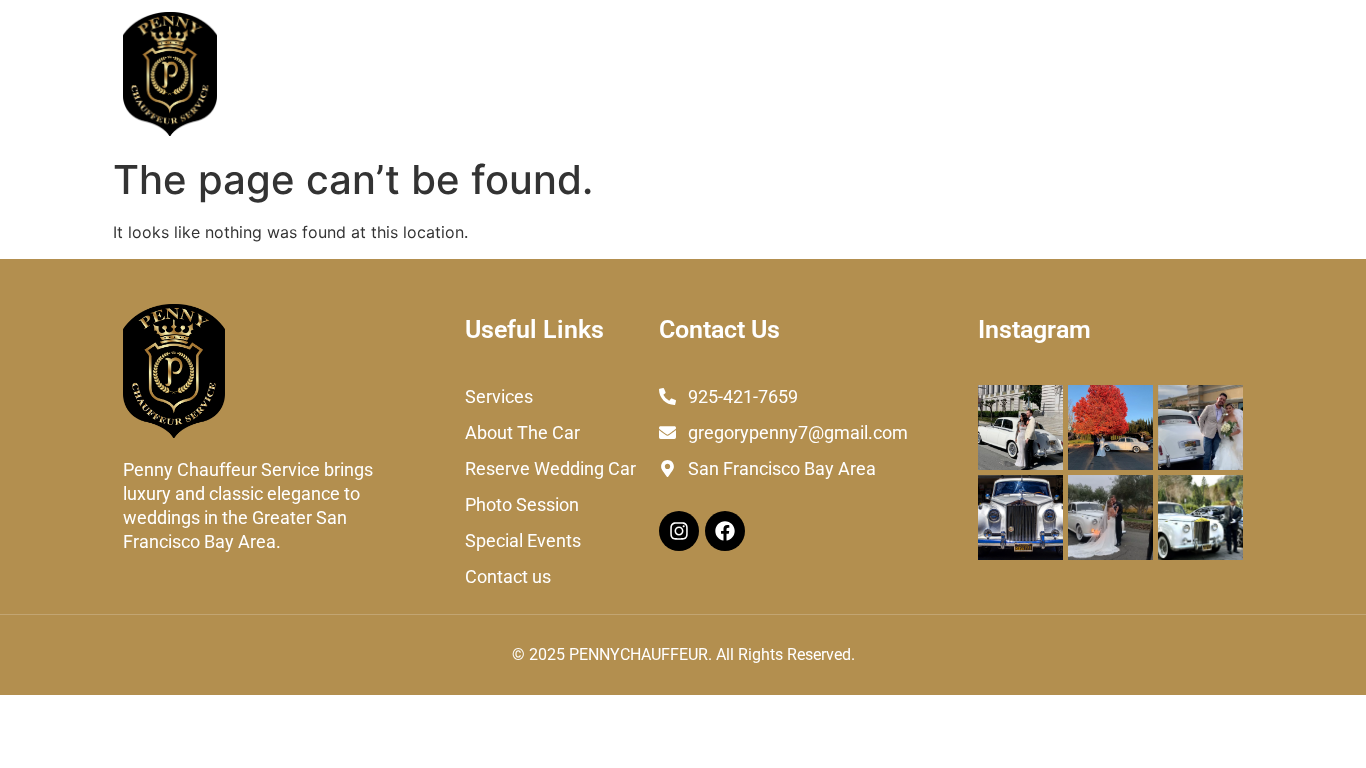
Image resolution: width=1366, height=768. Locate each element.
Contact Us (1185, 73)
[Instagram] (679, 531)
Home (274, 73)
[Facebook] (725, 531)
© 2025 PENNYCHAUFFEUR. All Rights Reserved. (683, 654)
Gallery (1084, 73)
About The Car (482, 73)
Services (362, 73)
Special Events (970, 73)
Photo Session (826, 73)
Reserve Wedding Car (654, 73)
